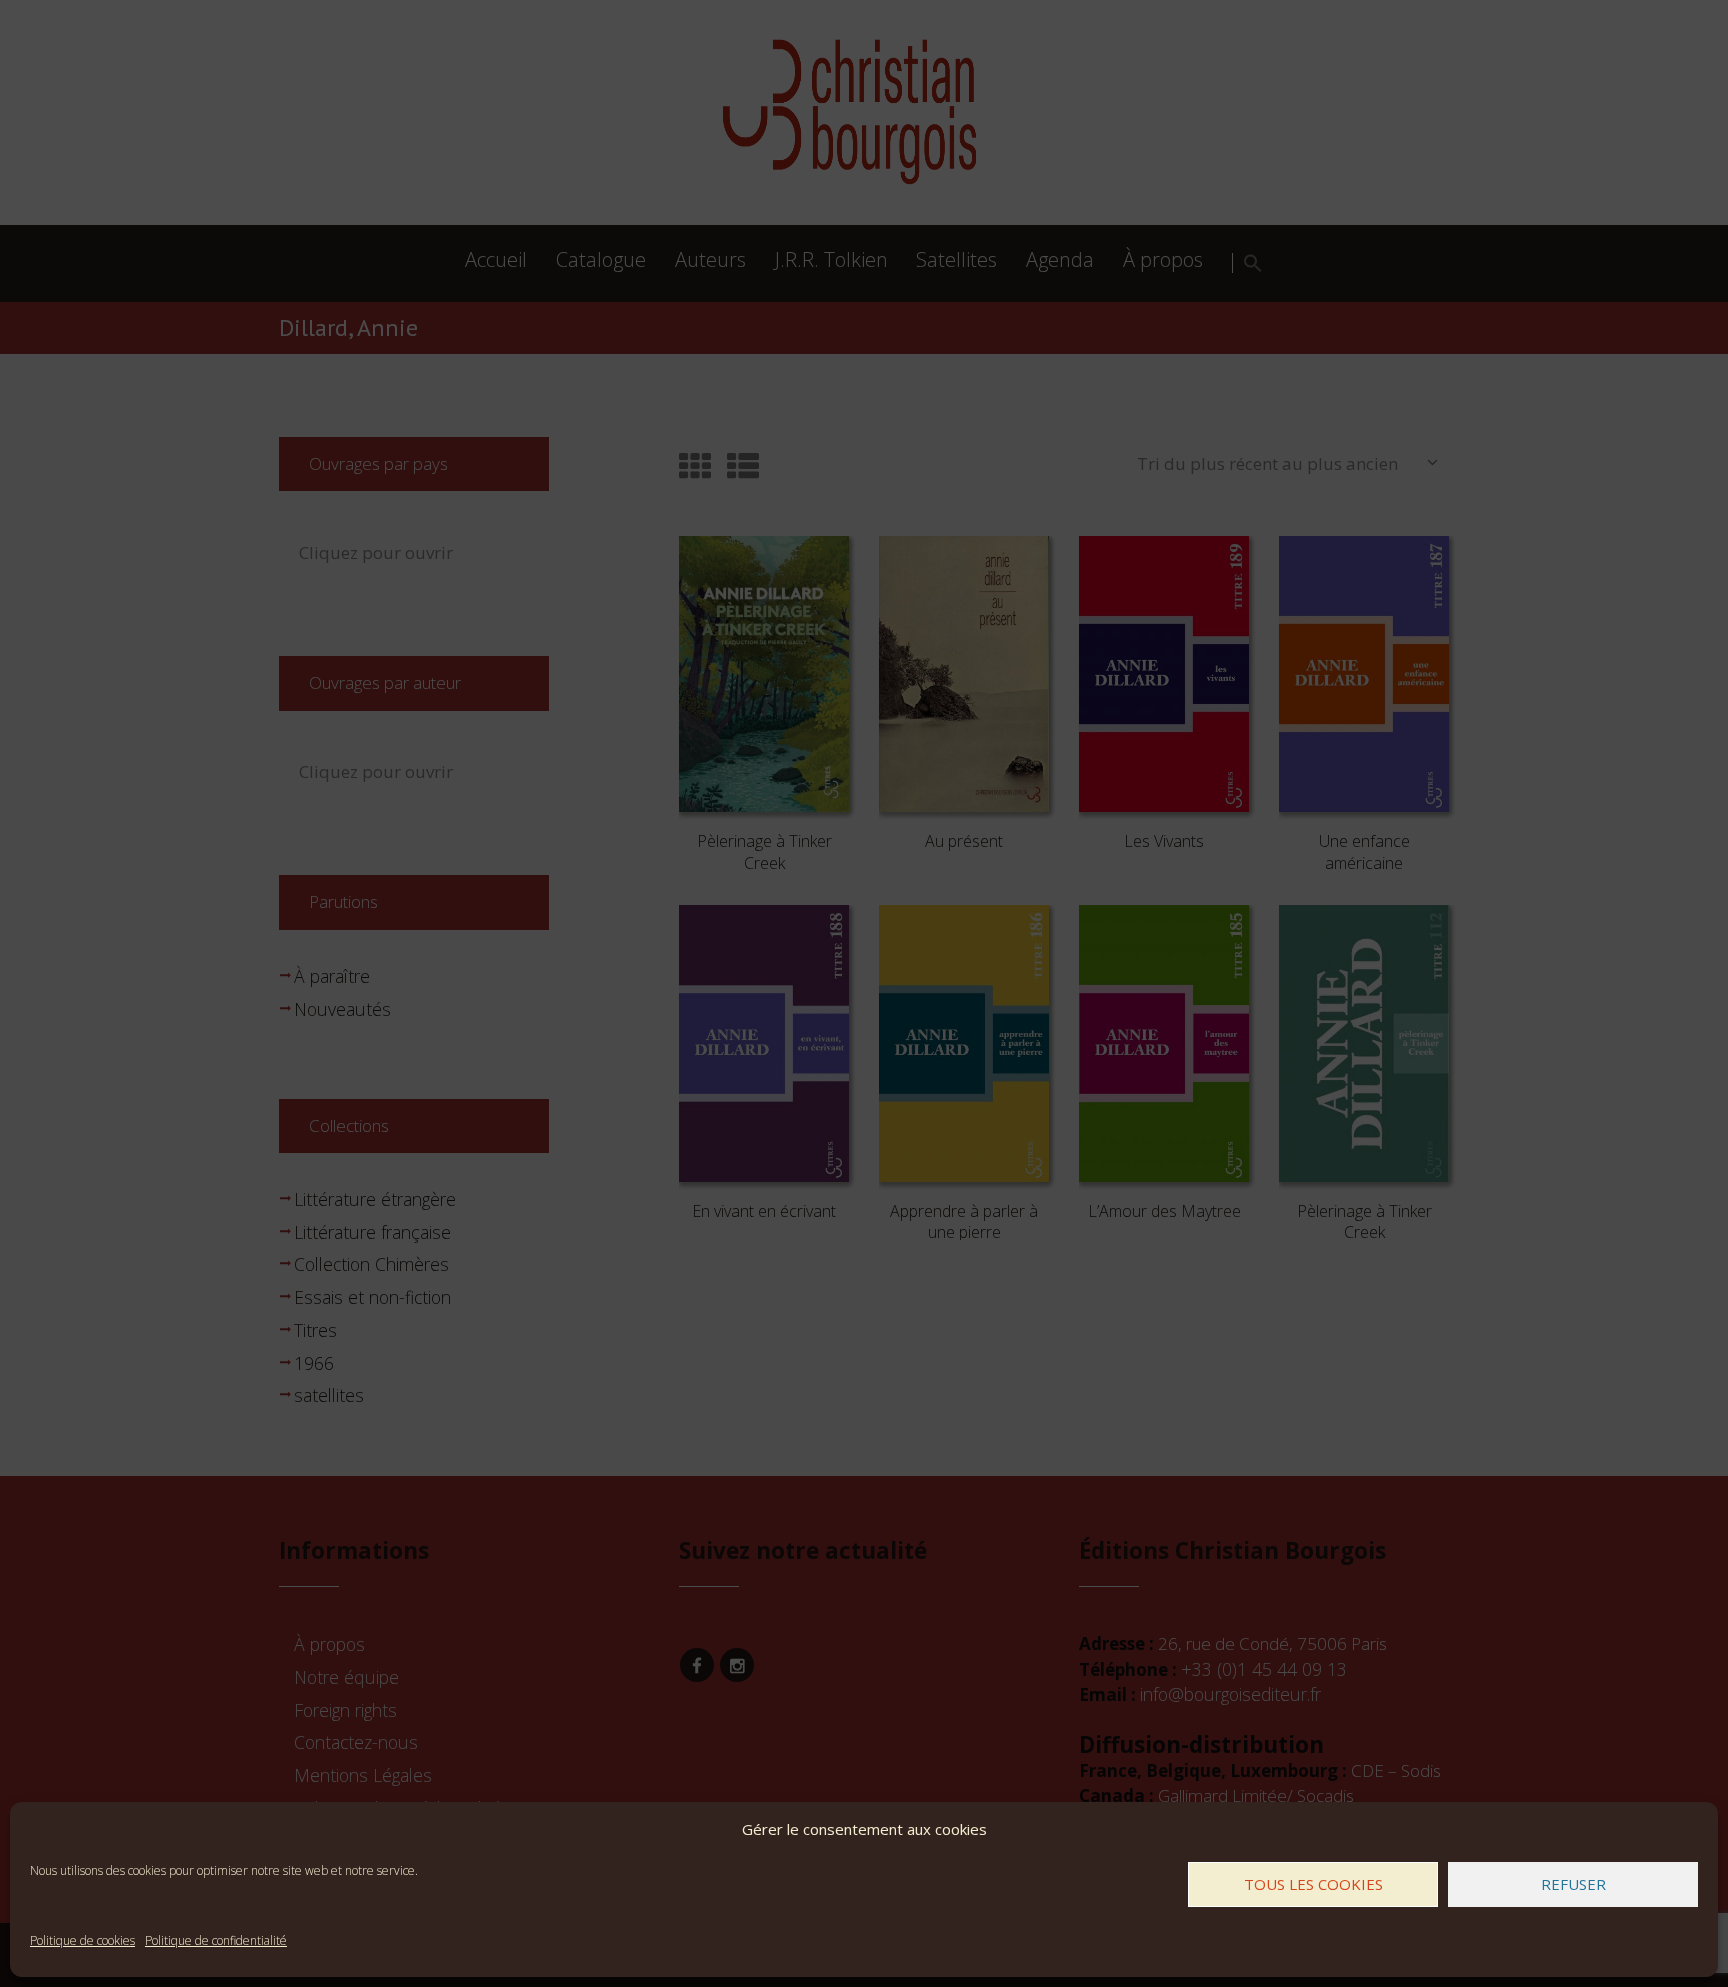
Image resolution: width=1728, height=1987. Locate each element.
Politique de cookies (82, 1940)
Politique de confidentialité (216, 1940)
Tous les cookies (1313, 1884)
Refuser (1573, 1884)
